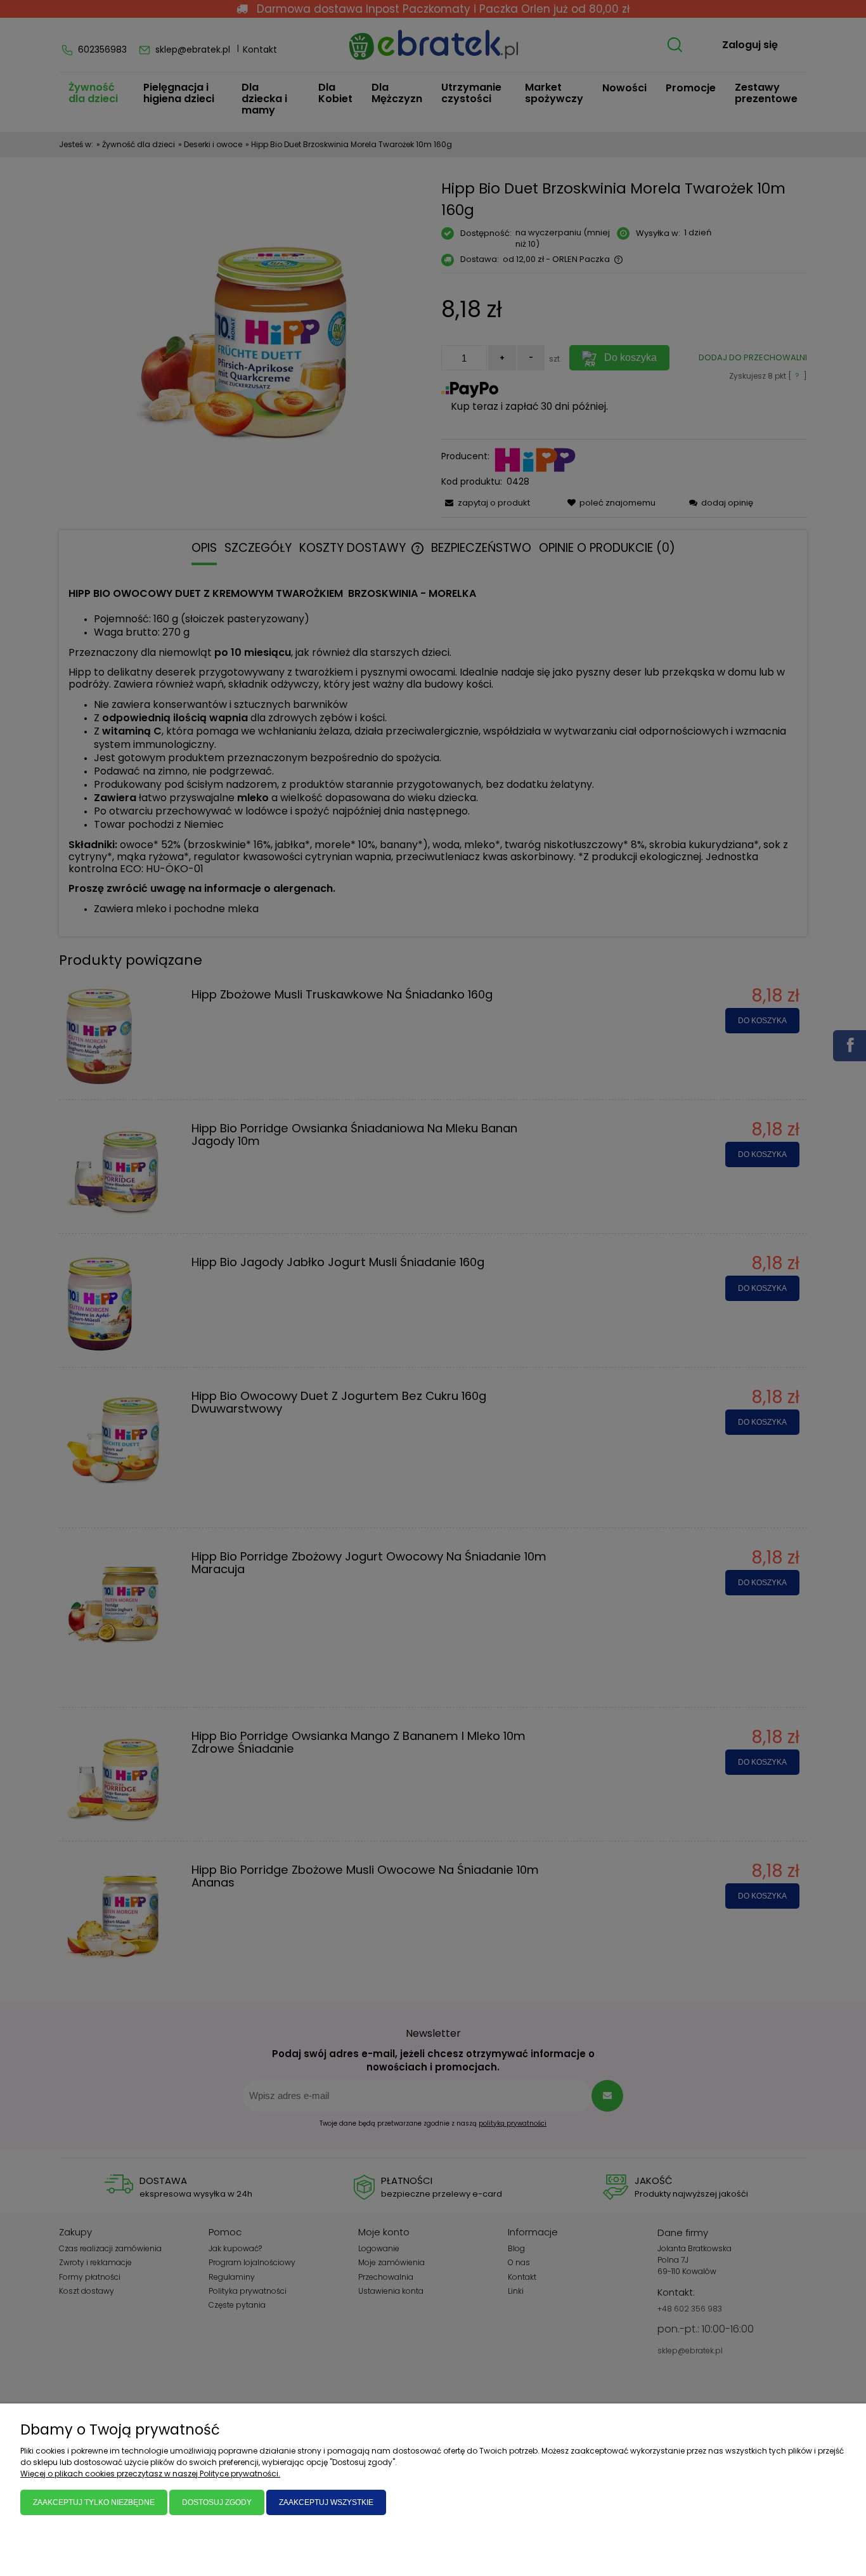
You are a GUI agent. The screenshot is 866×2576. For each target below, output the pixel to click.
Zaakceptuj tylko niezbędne (94, 2502)
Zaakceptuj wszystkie (326, 2502)
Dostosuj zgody (217, 2502)
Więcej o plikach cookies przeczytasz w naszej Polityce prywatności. (150, 2474)
